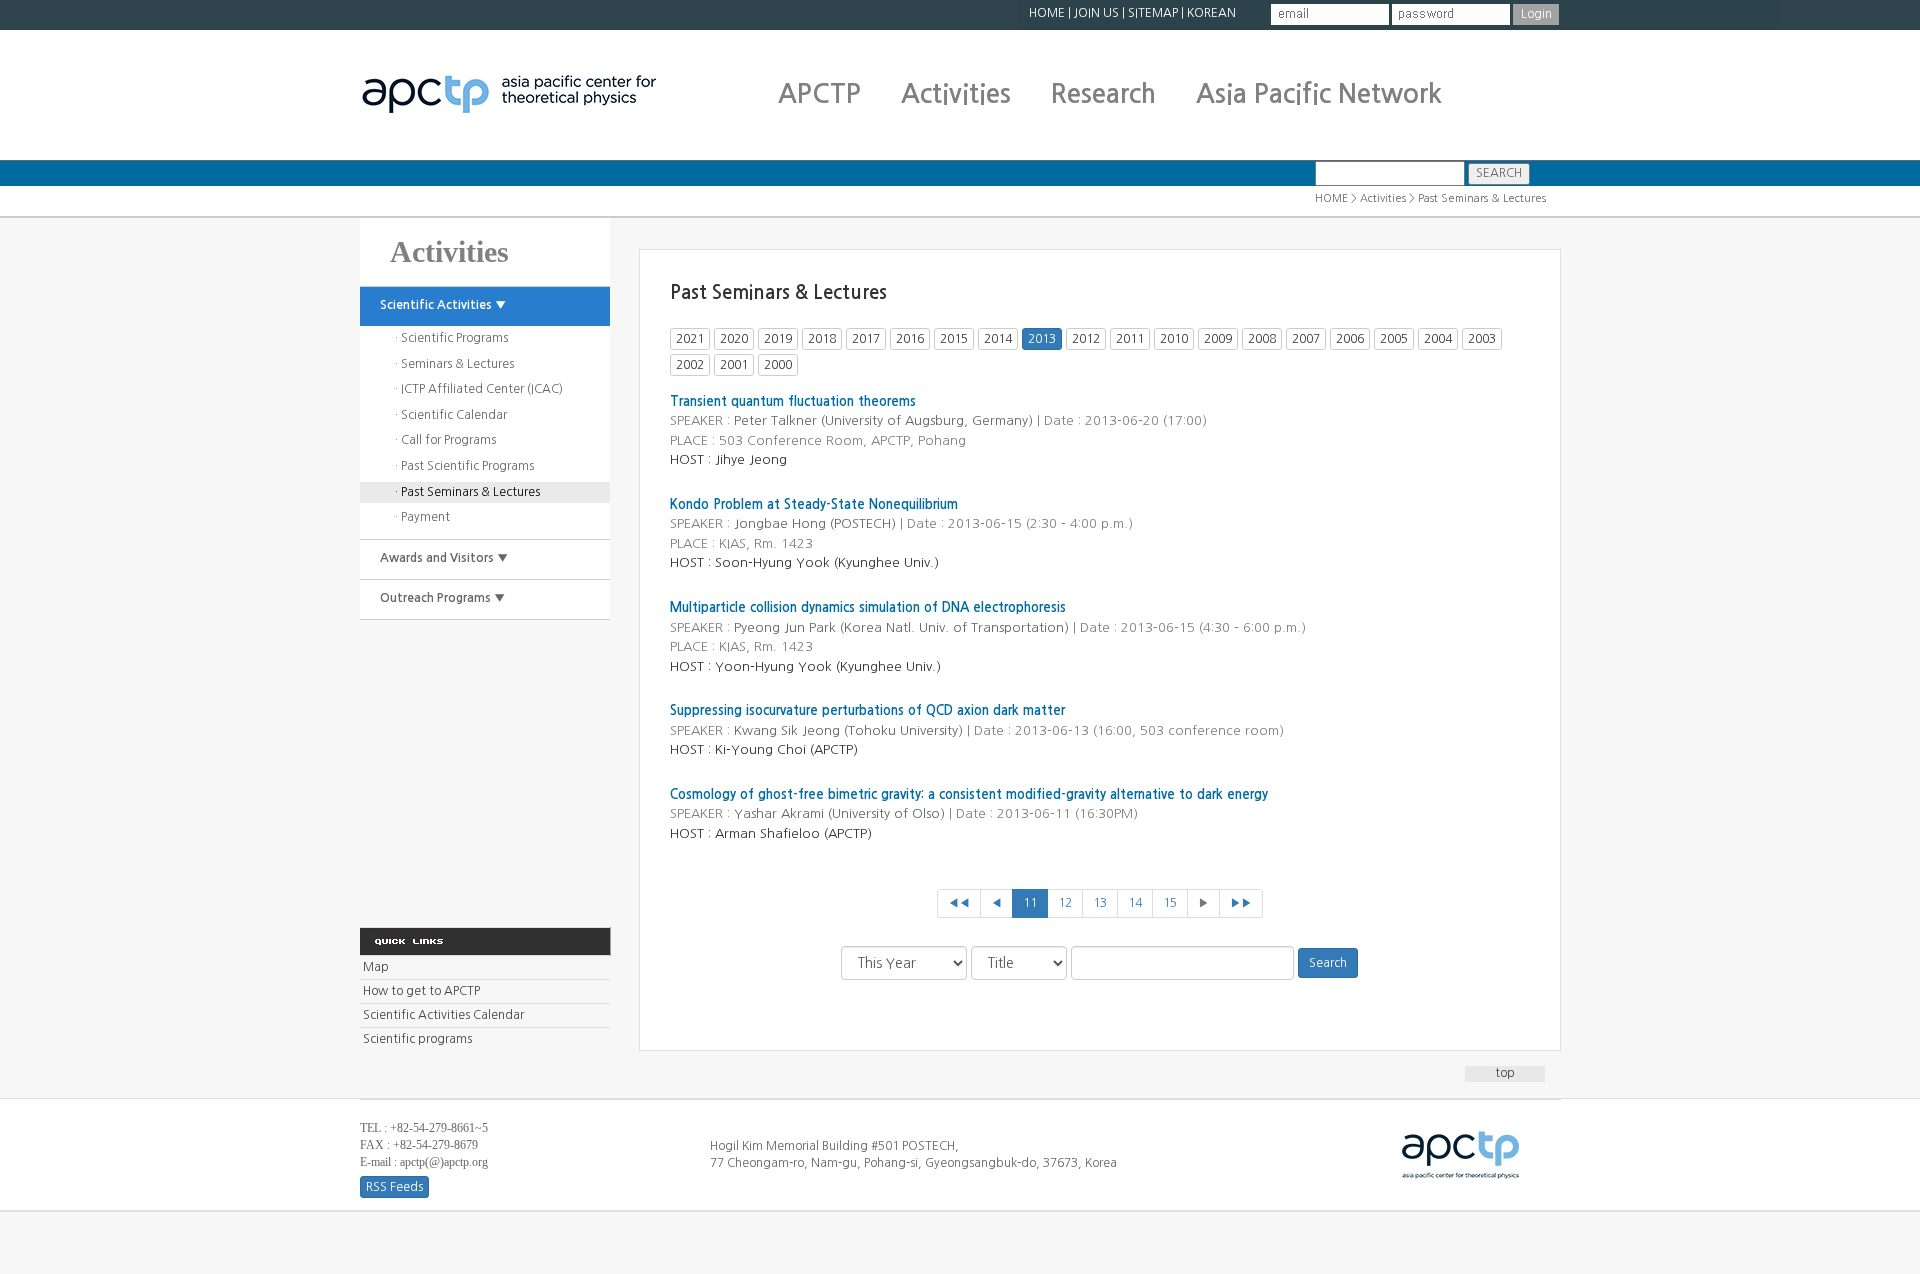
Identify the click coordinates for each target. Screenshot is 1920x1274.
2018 (822, 339)
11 (1030, 903)
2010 (1174, 339)
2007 (1306, 339)
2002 (690, 365)
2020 (734, 339)
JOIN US (1096, 13)
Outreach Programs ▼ (442, 598)
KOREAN (1211, 13)
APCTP (819, 94)
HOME (1047, 13)
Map (376, 967)
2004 (1438, 339)
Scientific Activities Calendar (443, 1015)
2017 (866, 339)
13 (1100, 903)
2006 (1350, 339)
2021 (690, 339)
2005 (1394, 339)
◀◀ (959, 903)
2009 (1218, 339)
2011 (1130, 339)
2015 (954, 339)
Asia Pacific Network (1319, 94)
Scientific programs (417, 1039)
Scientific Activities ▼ (443, 305)
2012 (1086, 339)
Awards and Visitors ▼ (444, 558)
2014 (998, 339)
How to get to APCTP (421, 991)
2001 (734, 365)
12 (1065, 903)
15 (1170, 903)
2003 (1482, 339)
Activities (956, 94)
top (1505, 1073)
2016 (910, 339)
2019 (778, 339)
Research (1103, 94)
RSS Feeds (394, 1187)
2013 (1042, 339)
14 (1135, 903)
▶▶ (1241, 903)
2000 (778, 365)
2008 (1262, 339)
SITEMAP (1153, 13)
